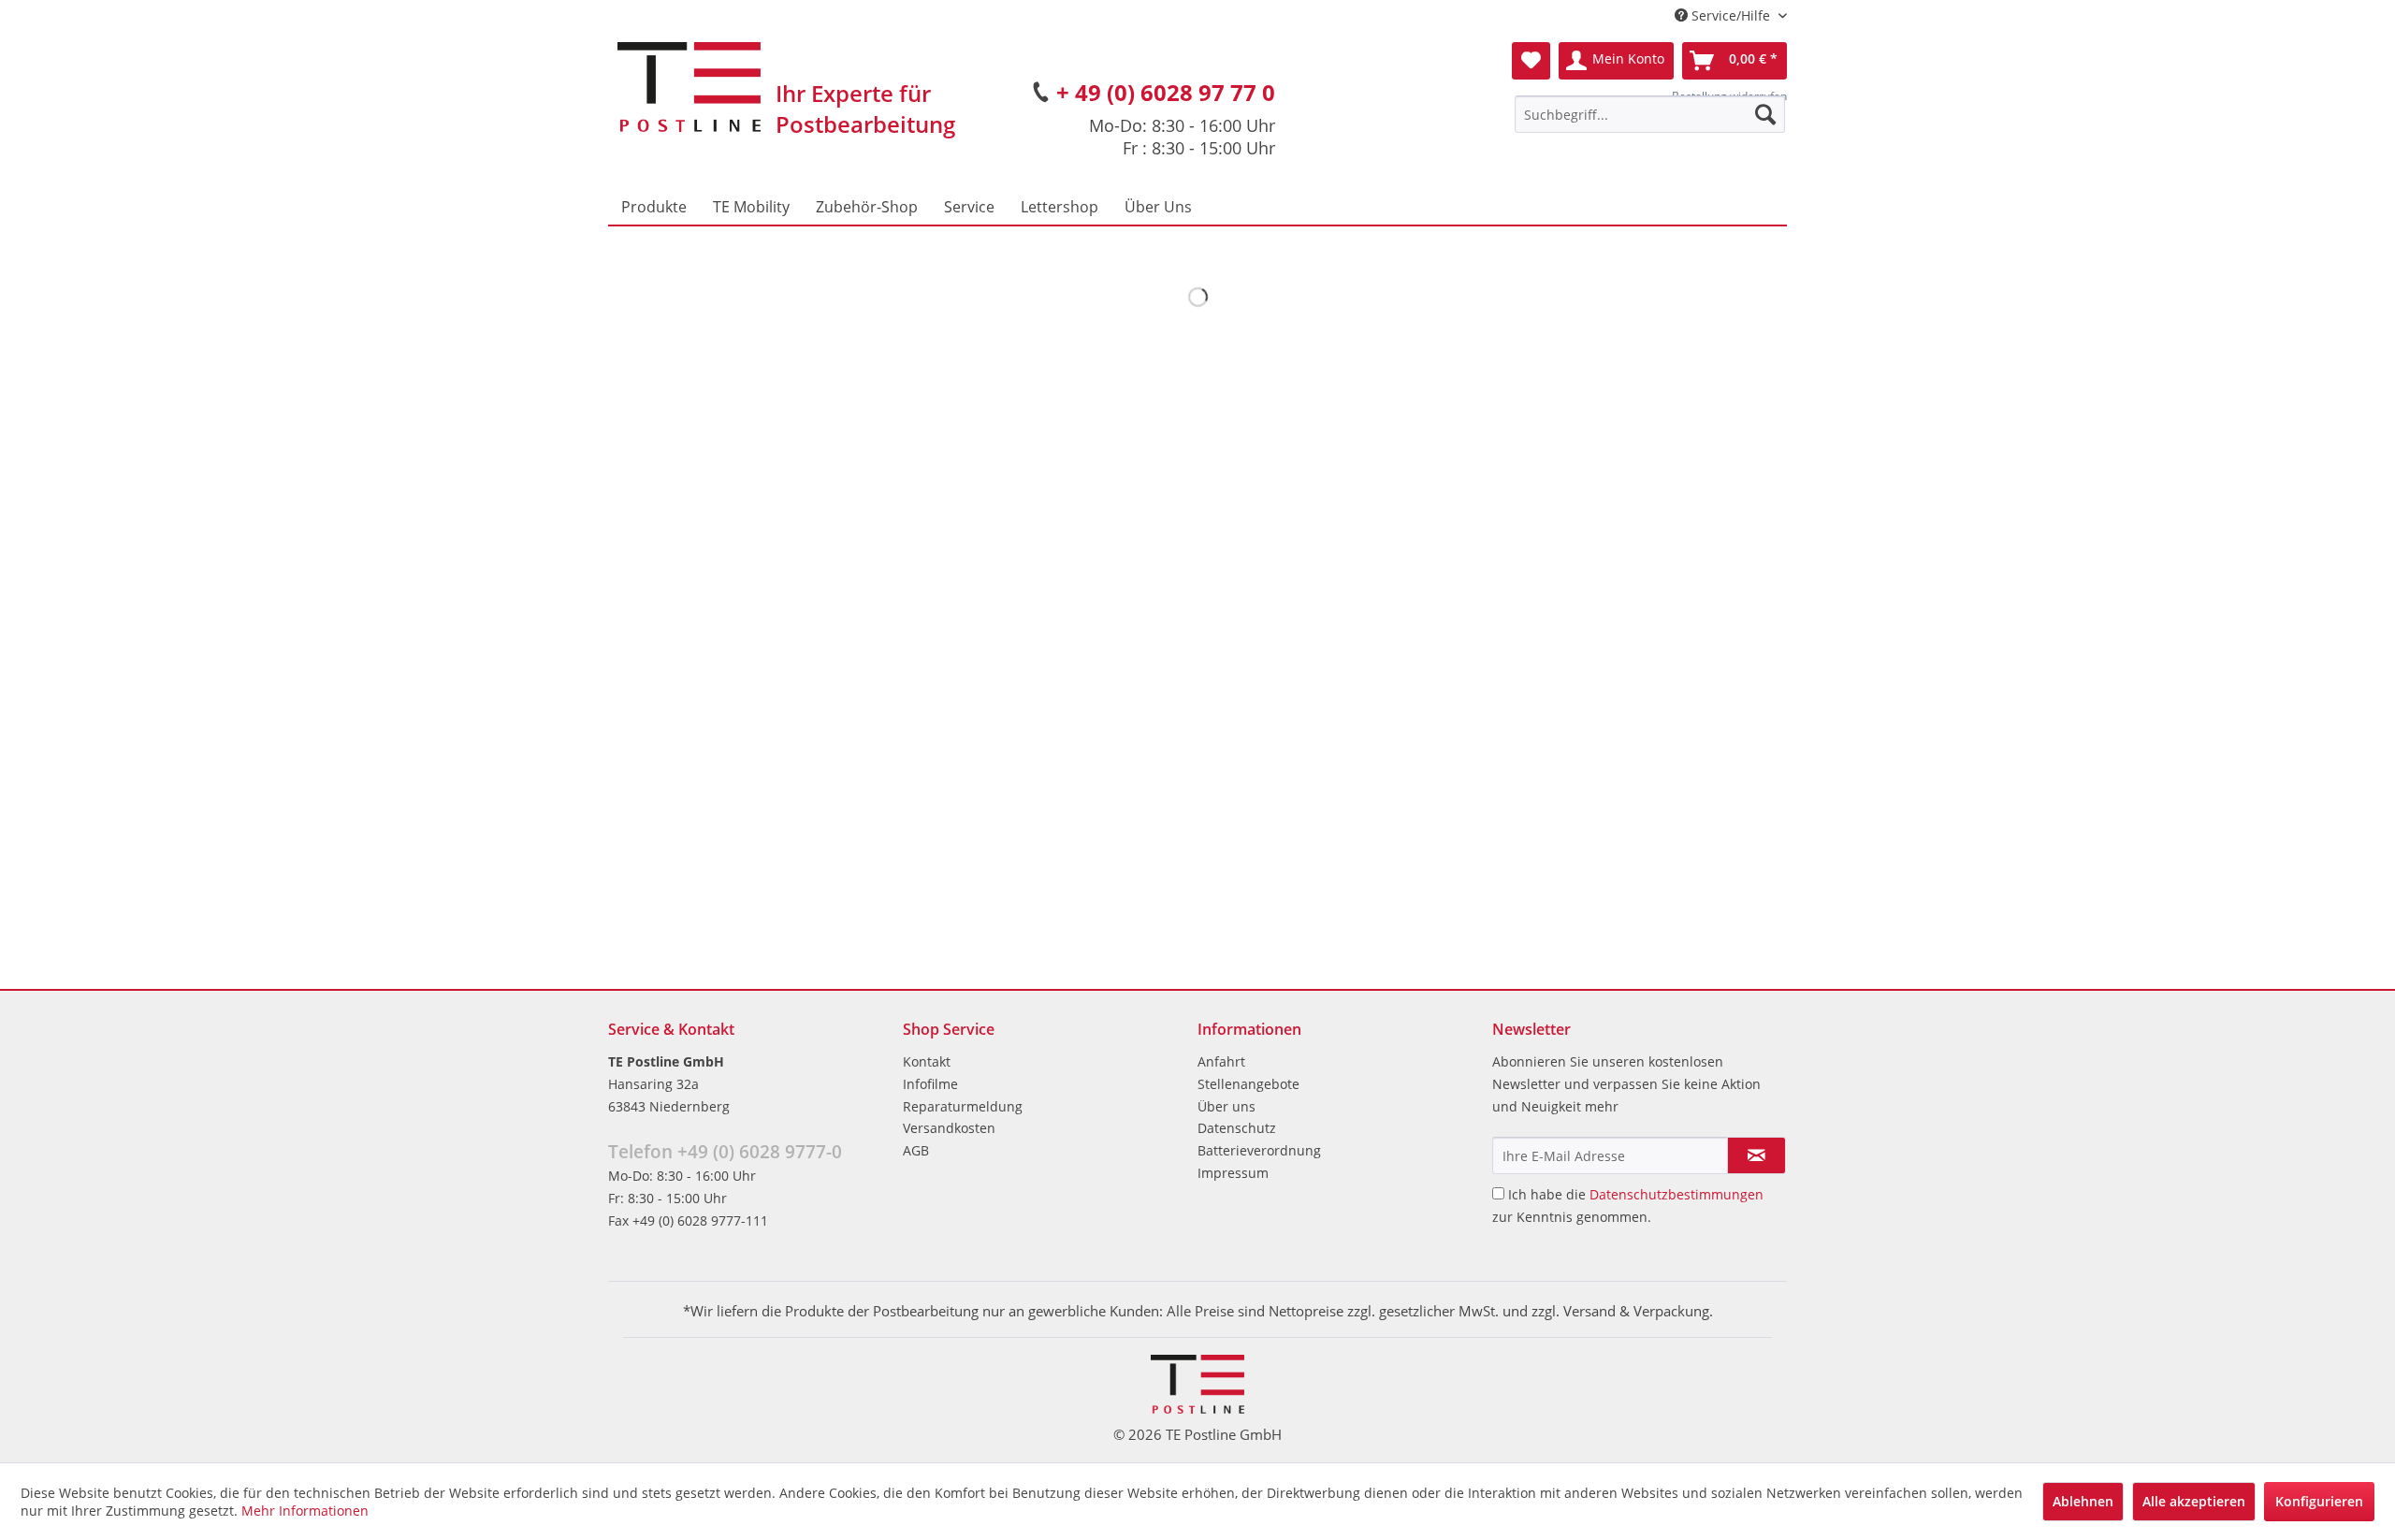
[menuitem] (1650, 114)
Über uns (1227, 1106)
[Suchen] (1765, 114)
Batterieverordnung (1259, 1150)
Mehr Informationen (305, 1511)
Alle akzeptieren (2194, 1501)
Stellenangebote (1248, 1084)
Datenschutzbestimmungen (1676, 1194)
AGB (916, 1150)
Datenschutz (1237, 1128)
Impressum (1233, 1173)
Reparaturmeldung (963, 1106)
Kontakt (927, 1061)
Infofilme (930, 1084)
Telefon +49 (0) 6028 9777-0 (725, 1152)
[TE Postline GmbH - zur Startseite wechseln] (689, 87)
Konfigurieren (2319, 1501)
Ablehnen (2083, 1501)
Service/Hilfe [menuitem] (1731, 15)
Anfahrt (1221, 1061)
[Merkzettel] (1531, 61)
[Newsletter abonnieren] (1756, 1155)
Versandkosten (949, 1128)
